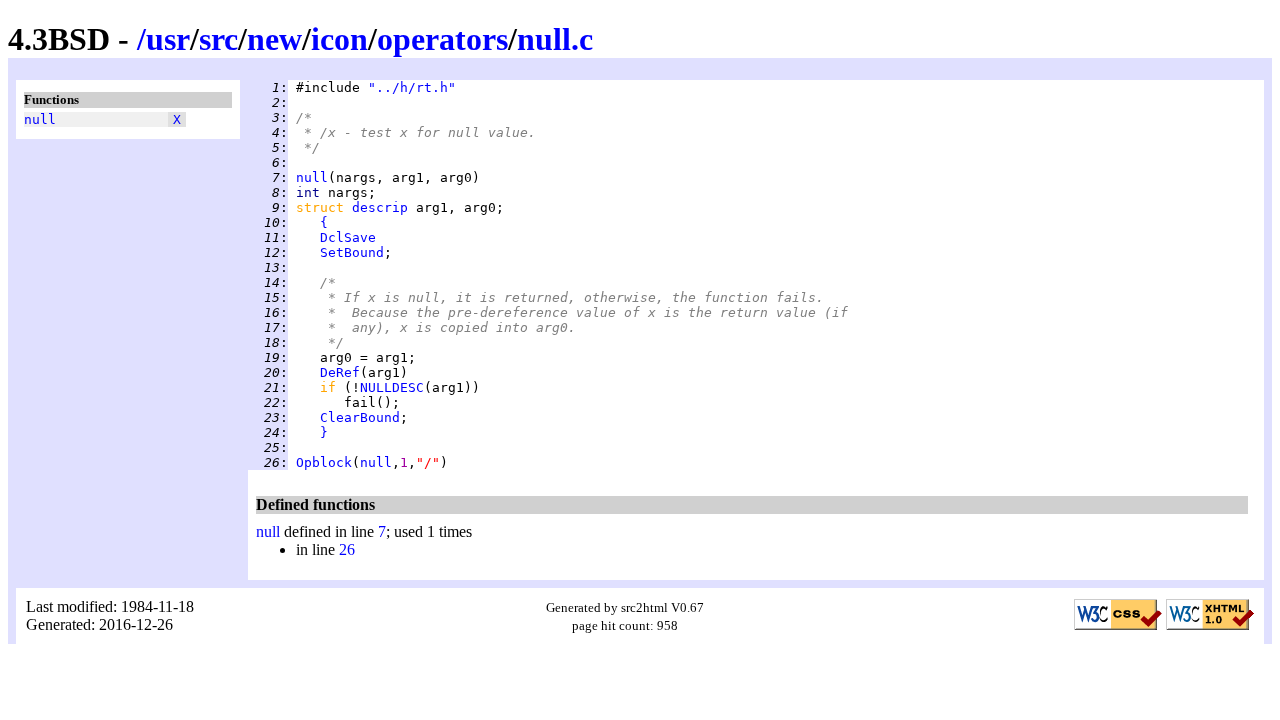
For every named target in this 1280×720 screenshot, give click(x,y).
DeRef (340, 372)
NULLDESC (392, 387)
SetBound (352, 252)
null (40, 119)
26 (347, 549)
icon (339, 39)
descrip (380, 207)
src (218, 39)
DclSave (348, 237)
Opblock (324, 462)
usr (168, 39)
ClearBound (360, 417)
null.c (555, 39)
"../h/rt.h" (412, 87)
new (274, 39)
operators (442, 39)
